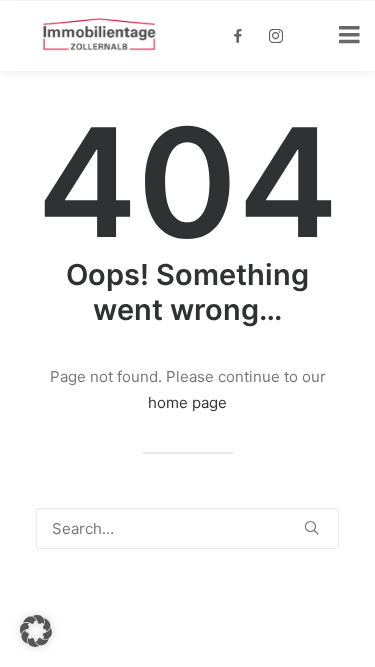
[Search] (187, 528)
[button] (311, 527)
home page (187, 402)
